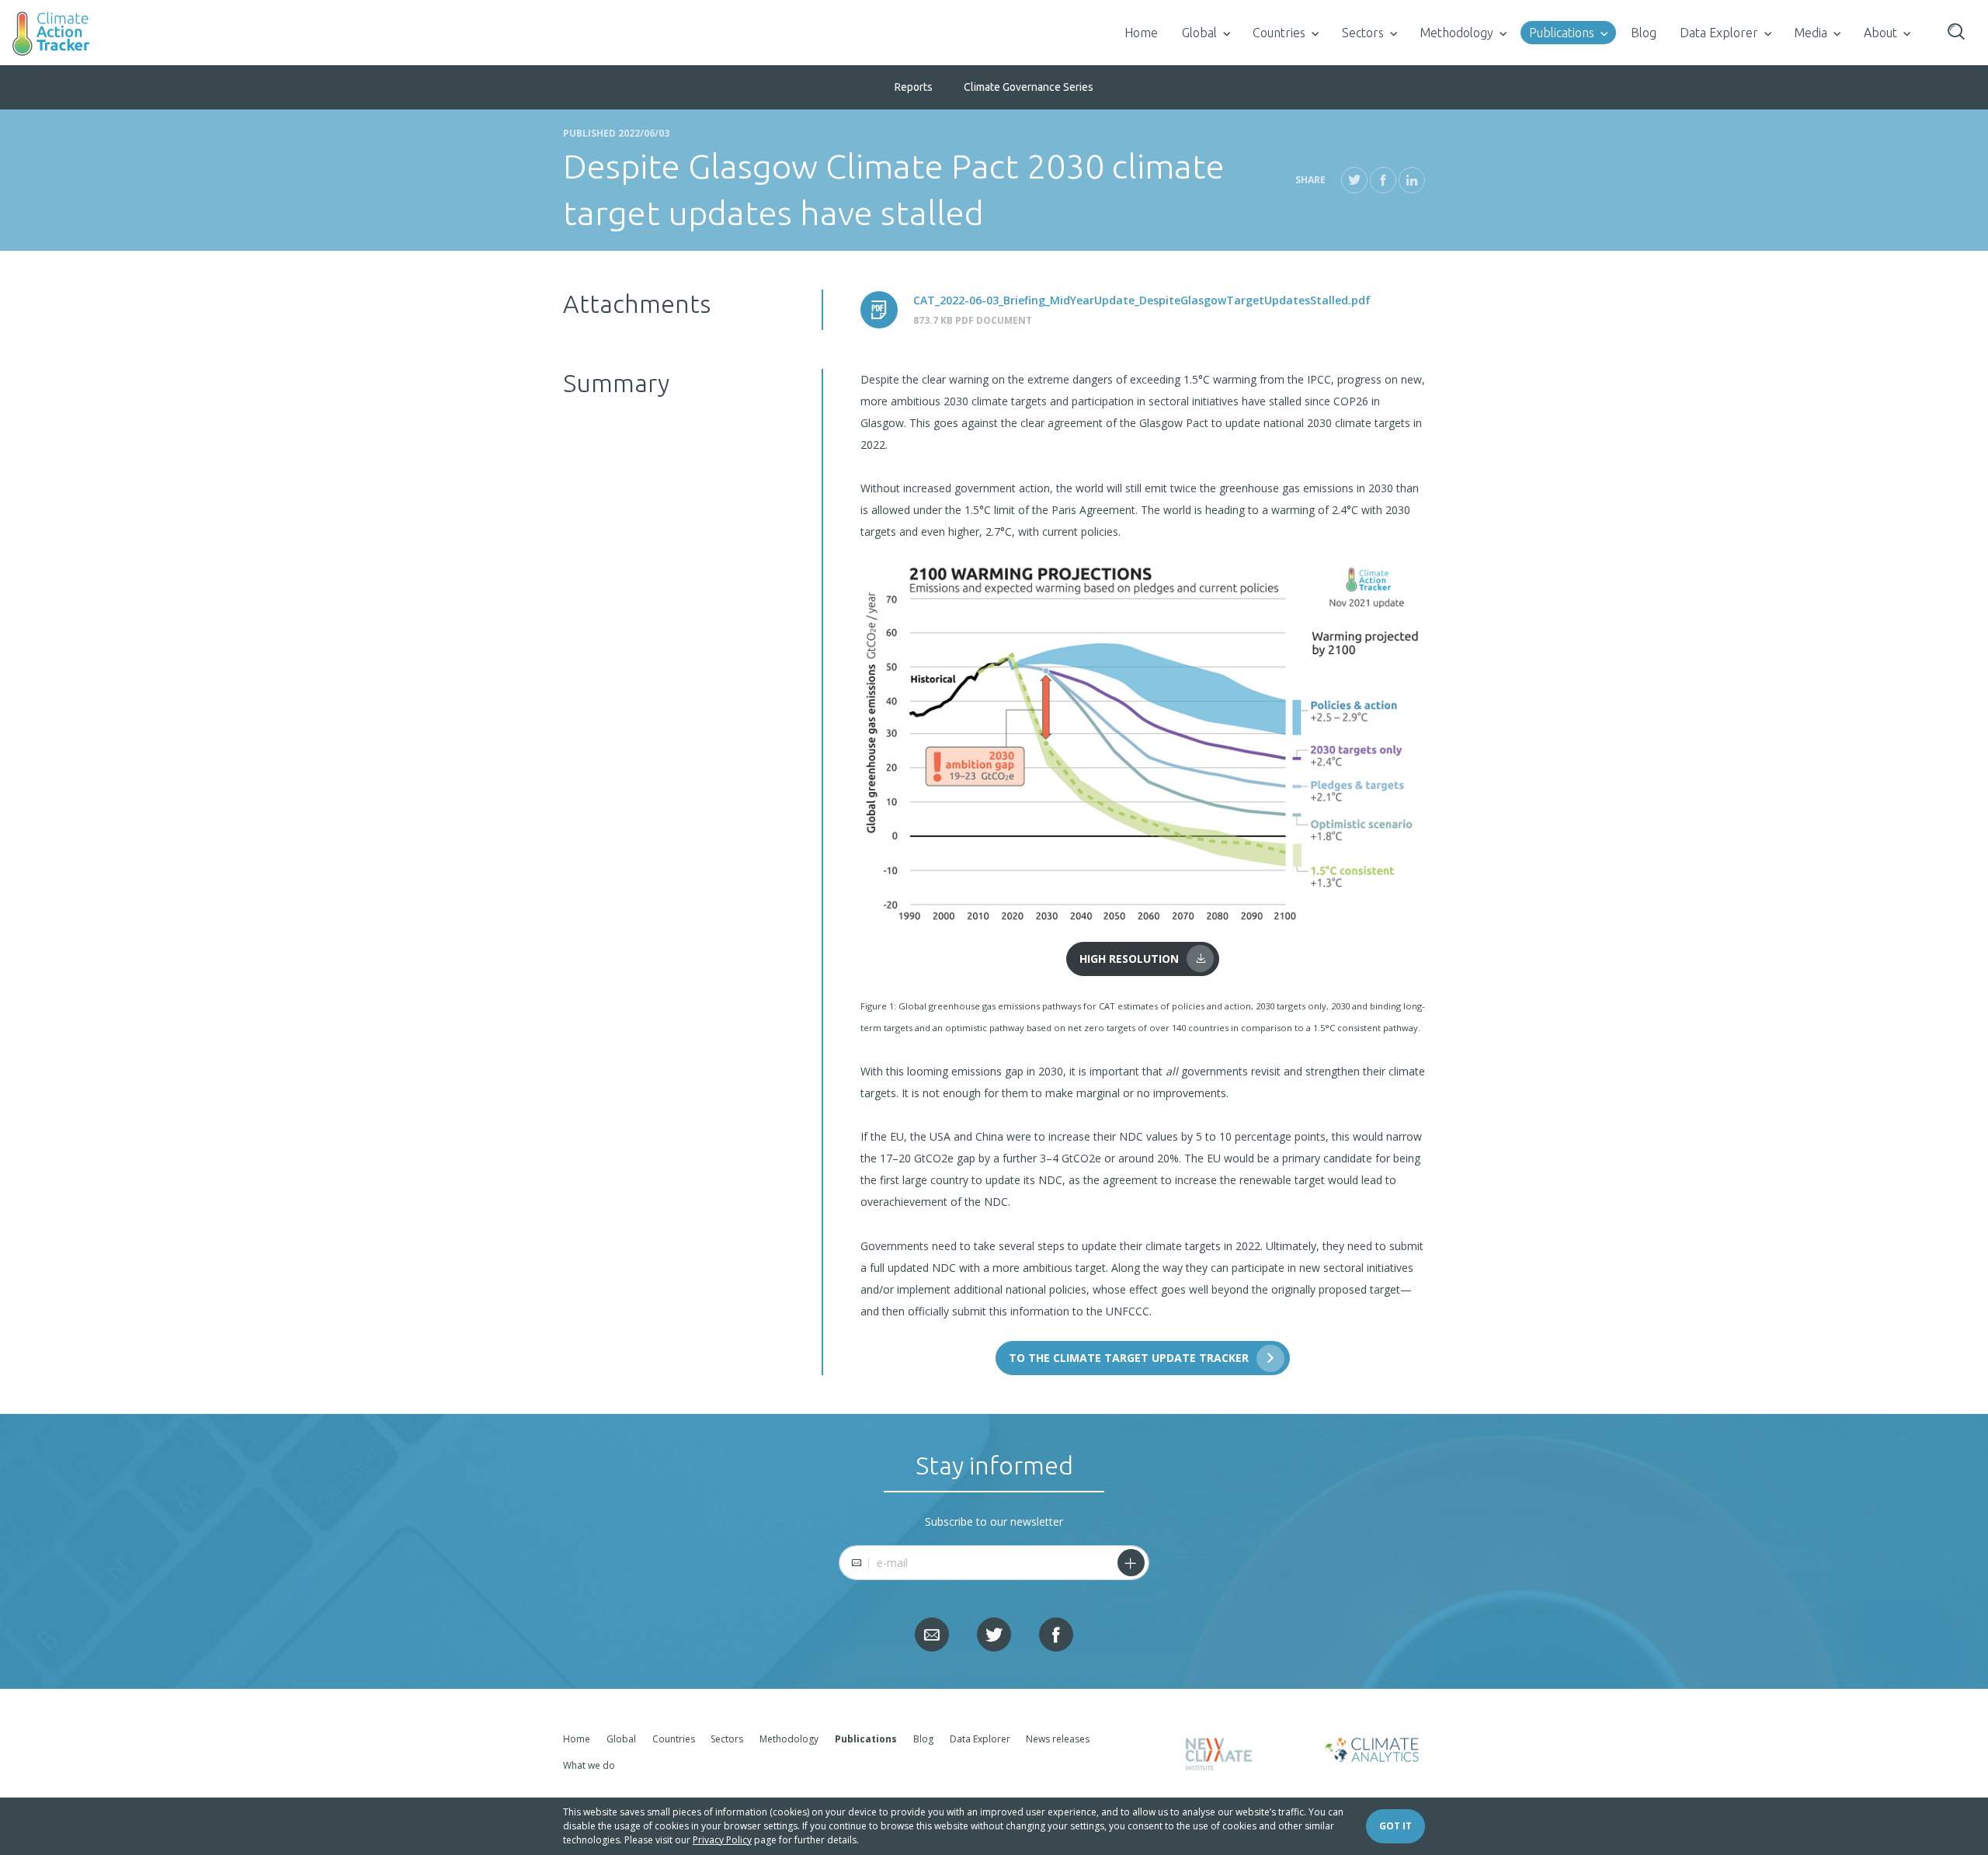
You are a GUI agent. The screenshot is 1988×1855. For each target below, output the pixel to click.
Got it (1395, 1826)
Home (1141, 33)
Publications (1562, 33)
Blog (1644, 33)
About (1880, 33)
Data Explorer (1719, 33)
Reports (914, 87)
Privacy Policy (722, 1840)
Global (1199, 33)
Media (1811, 33)
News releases (1058, 1739)
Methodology (1456, 33)
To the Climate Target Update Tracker (1129, 1358)
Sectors (1363, 33)
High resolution (1129, 959)
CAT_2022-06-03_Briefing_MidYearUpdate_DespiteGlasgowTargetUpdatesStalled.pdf (1142, 300)
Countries (1279, 33)
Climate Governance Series (1029, 87)
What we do (589, 1765)
